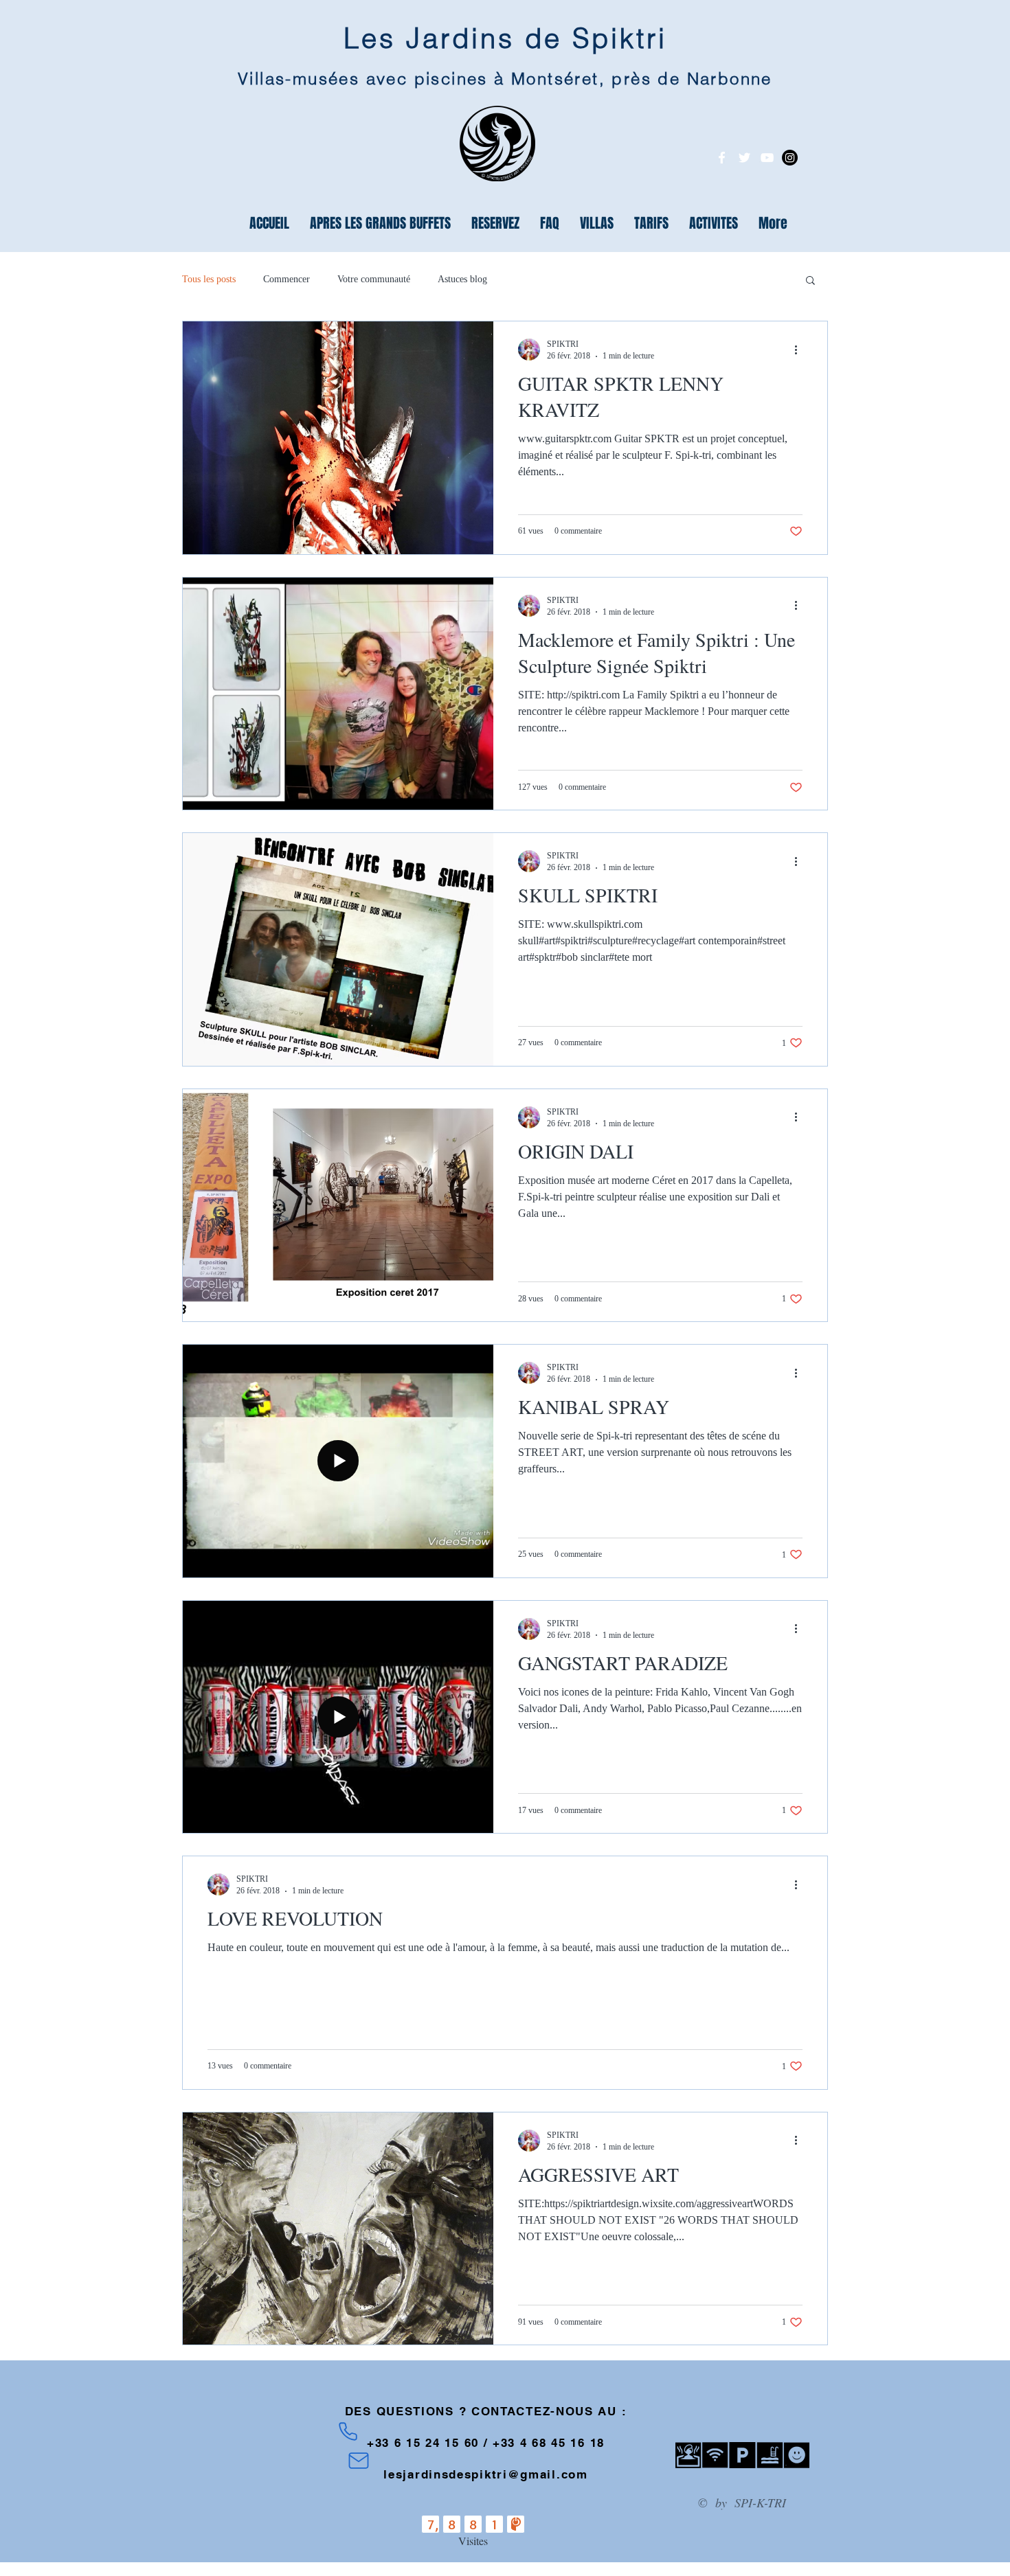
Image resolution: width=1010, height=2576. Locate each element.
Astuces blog (462, 279)
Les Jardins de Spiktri (505, 38)
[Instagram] (790, 158)
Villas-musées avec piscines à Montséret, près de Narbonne (505, 79)
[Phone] (348, 2431)
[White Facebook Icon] (722, 158)
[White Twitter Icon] (744, 158)
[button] (810, 281)
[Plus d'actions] (800, 350)
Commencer (287, 279)
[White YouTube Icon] (767, 158)
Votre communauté (374, 279)
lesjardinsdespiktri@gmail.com (485, 2474)
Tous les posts (209, 279)
